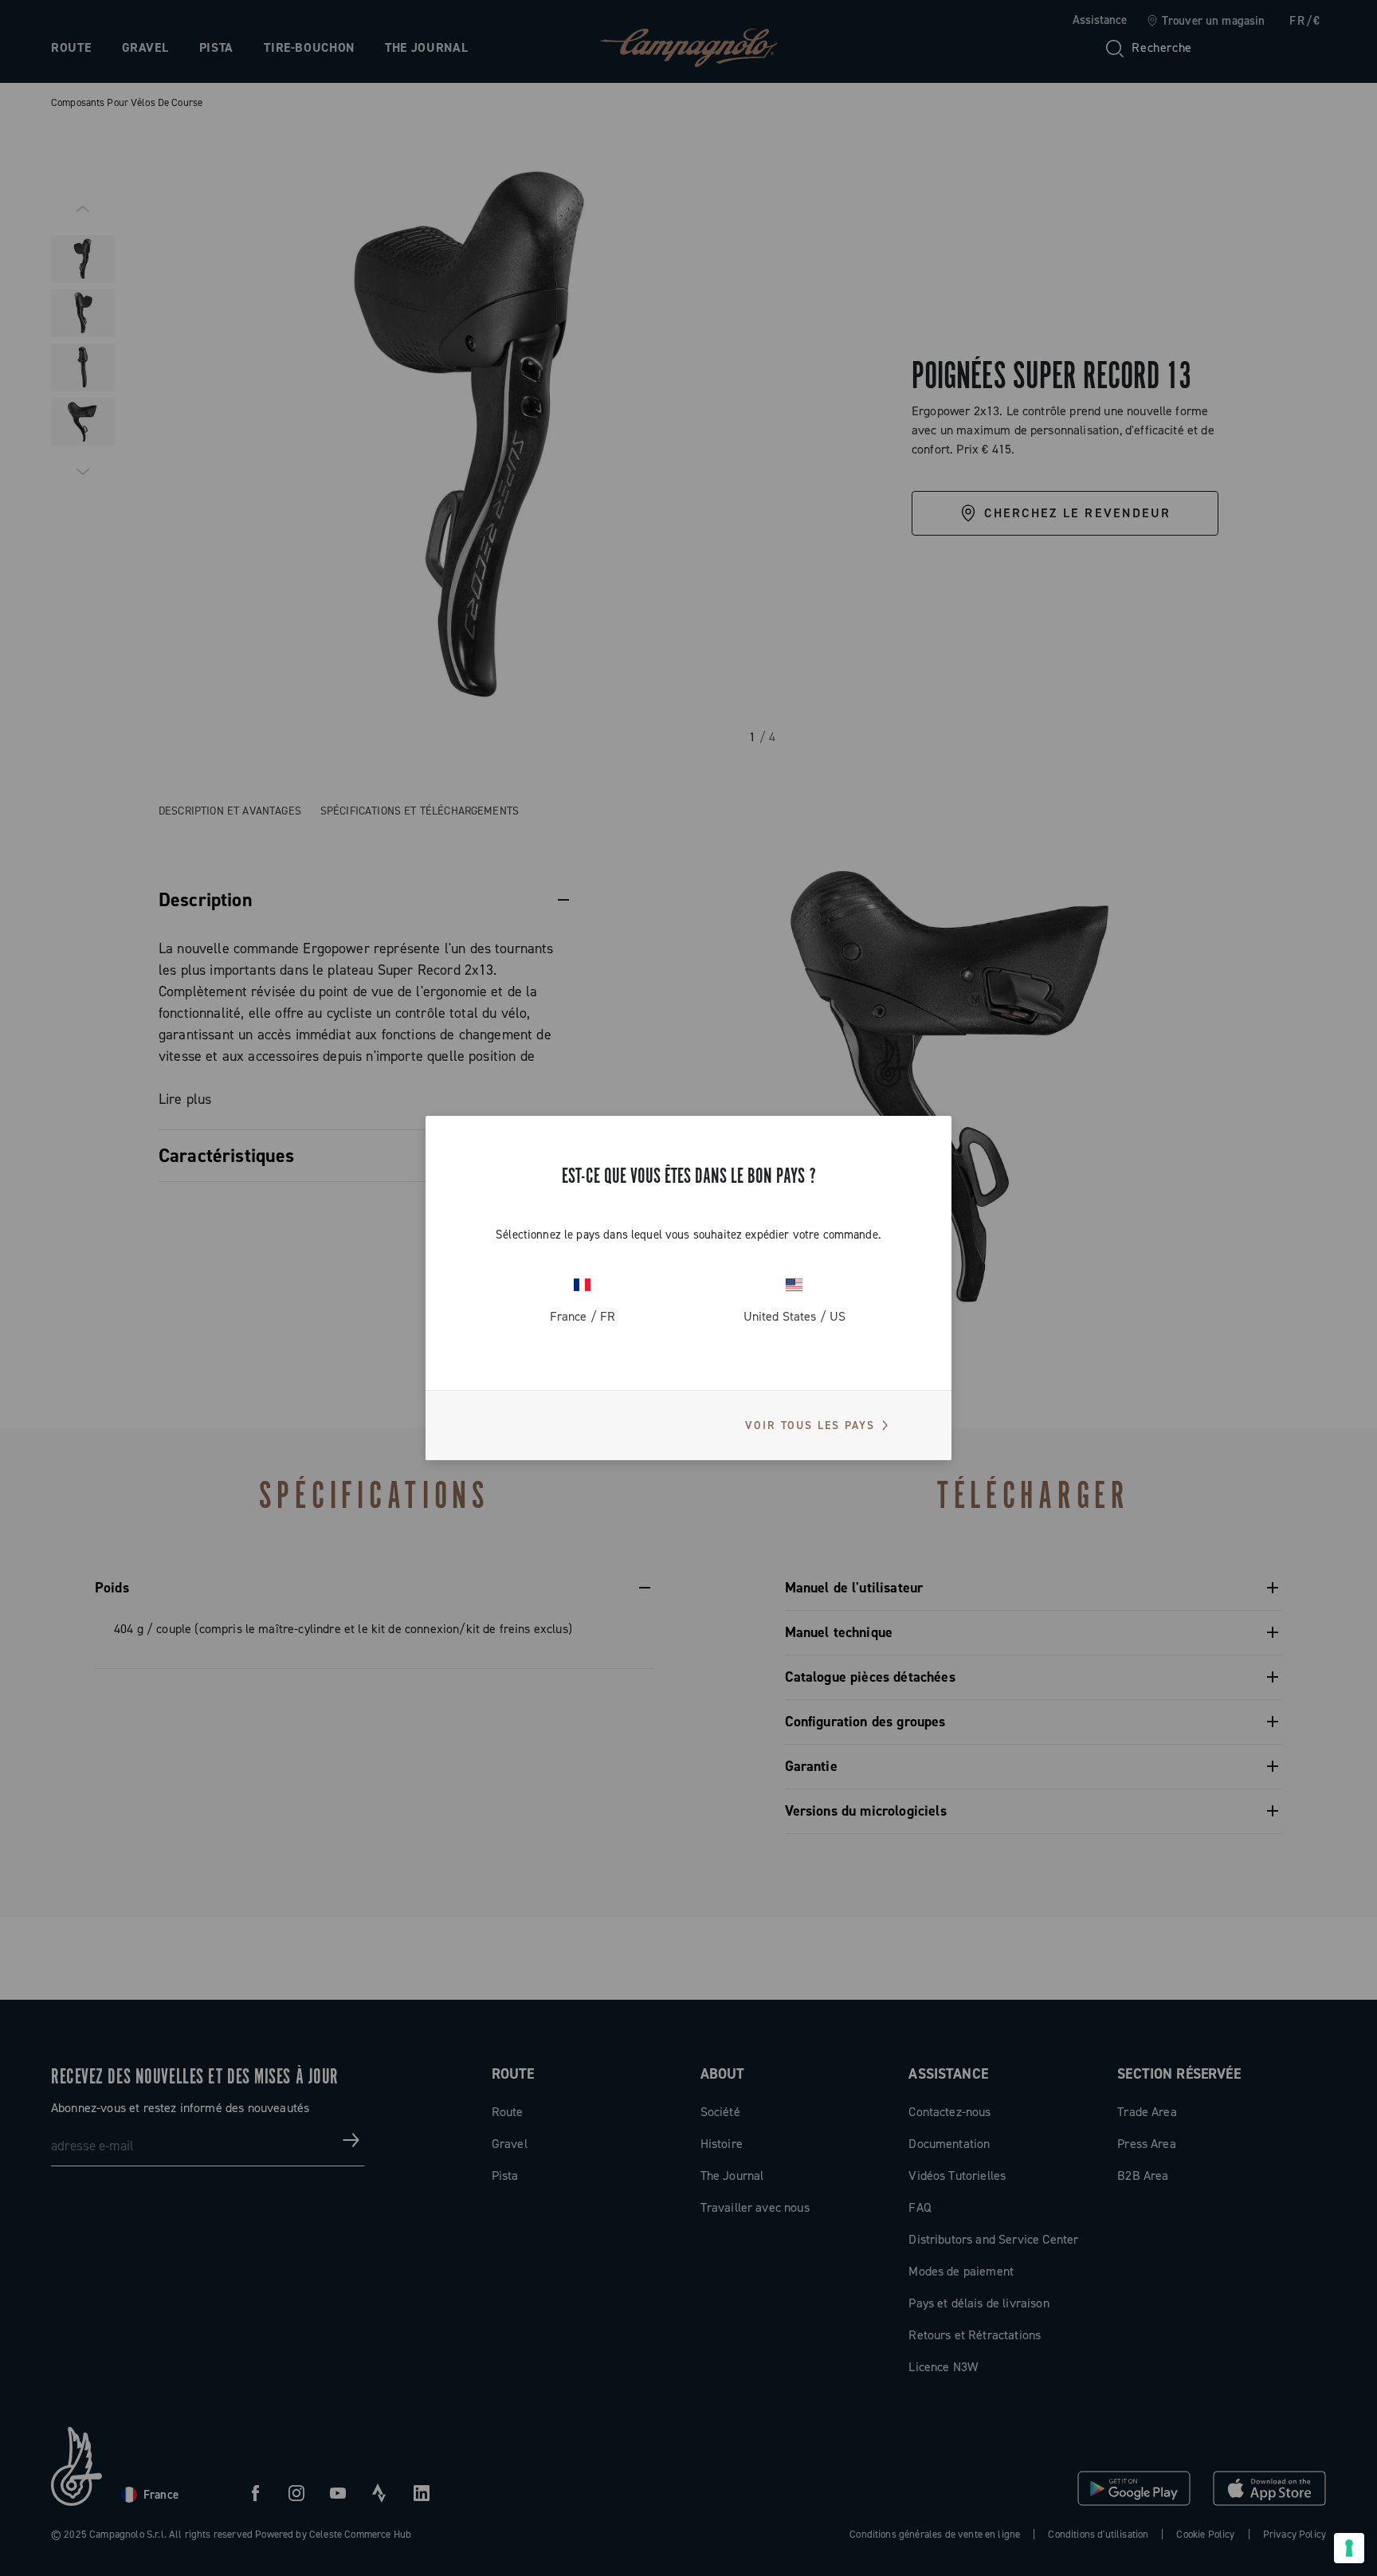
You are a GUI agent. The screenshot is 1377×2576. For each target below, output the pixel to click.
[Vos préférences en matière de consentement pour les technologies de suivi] (1349, 2548)
